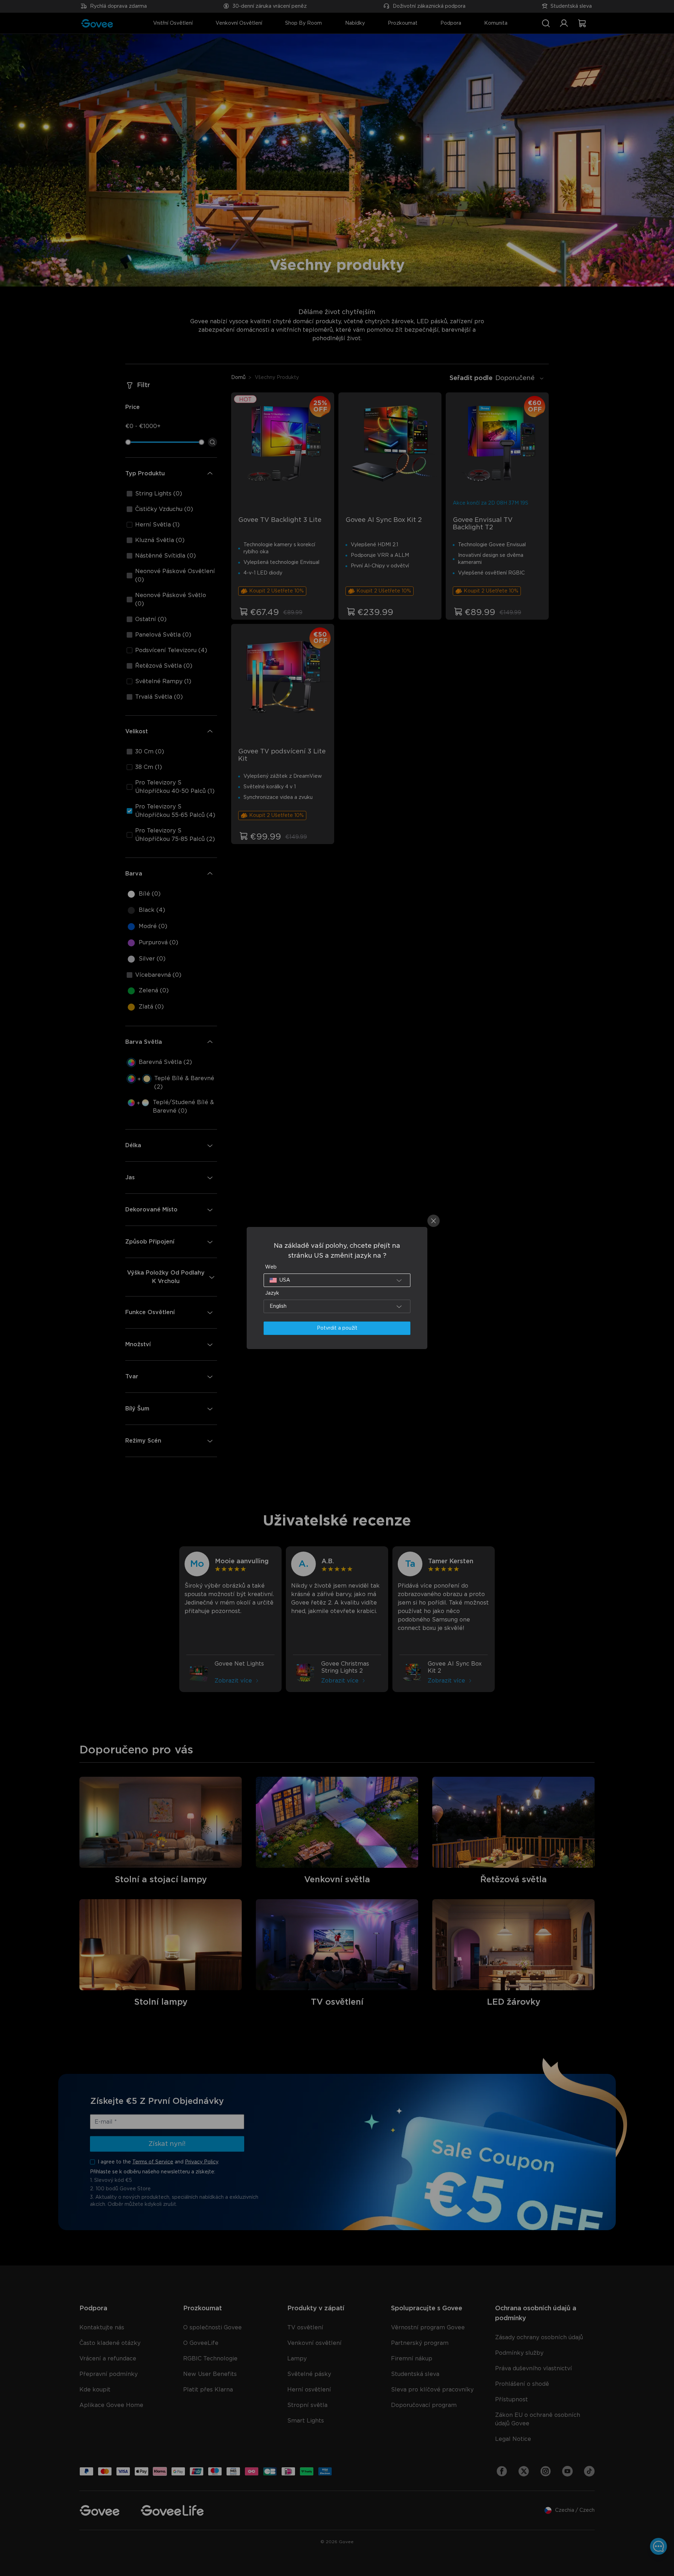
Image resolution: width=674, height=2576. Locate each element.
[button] (337, 1280)
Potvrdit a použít (337, 1328)
